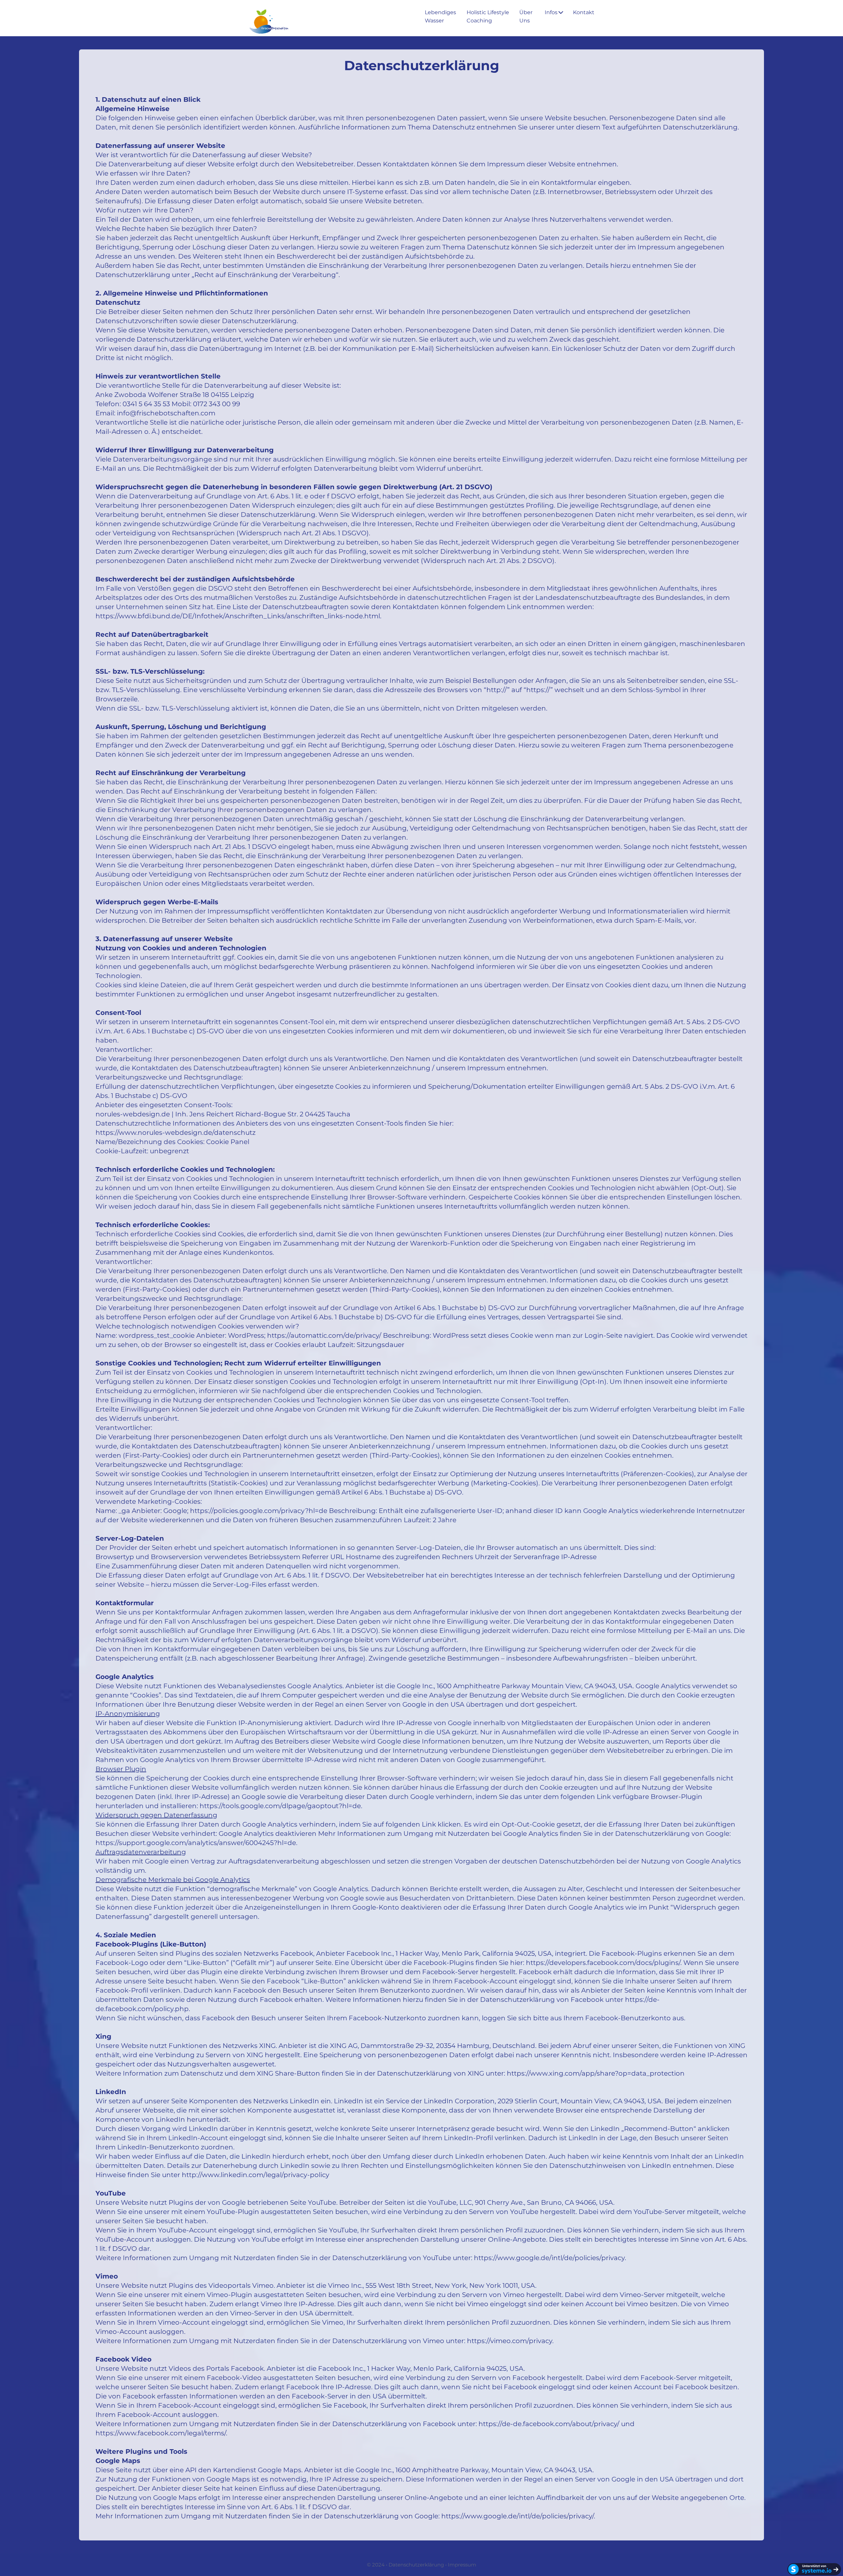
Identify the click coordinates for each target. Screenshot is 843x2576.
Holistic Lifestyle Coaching (488, 16)
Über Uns (526, 16)
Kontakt (584, 12)
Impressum (462, 2565)
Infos (551, 12)
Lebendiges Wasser (440, 16)
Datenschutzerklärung (416, 2565)
